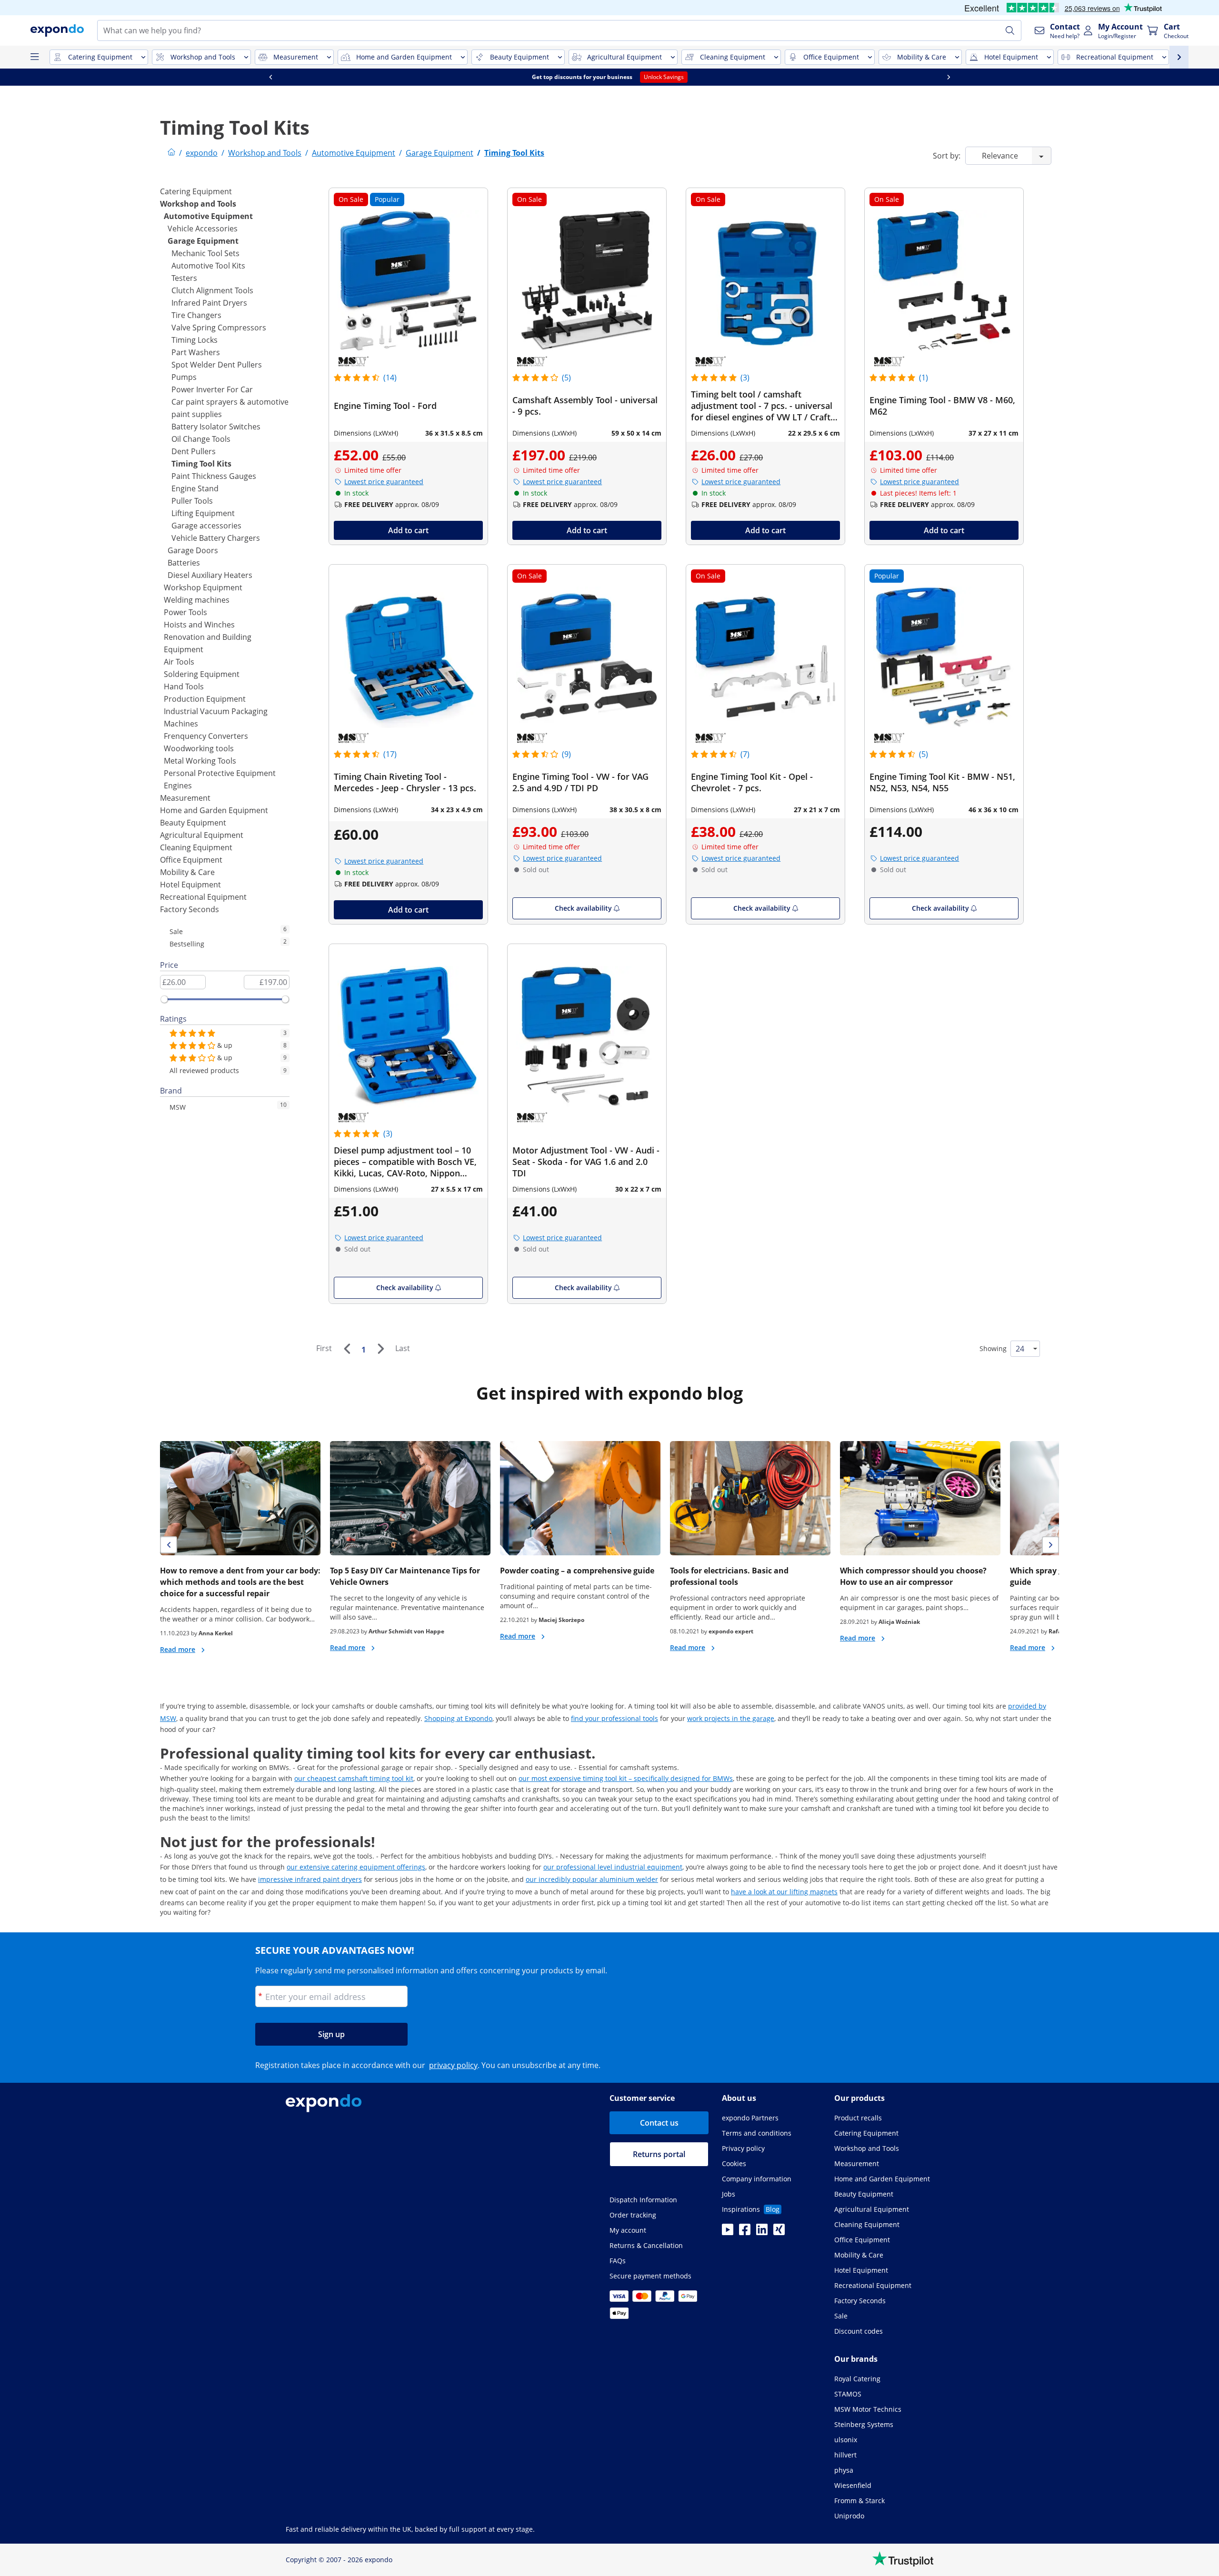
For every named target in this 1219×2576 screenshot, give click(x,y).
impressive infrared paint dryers (310, 1879)
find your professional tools (614, 1718)
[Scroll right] (949, 77)
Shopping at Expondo (458, 1718)
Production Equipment (205, 699)
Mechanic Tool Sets (205, 253)
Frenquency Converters (206, 736)
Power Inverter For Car (212, 389)
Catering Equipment (196, 191)
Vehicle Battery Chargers (216, 538)
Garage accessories (206, 526)
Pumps (184, 377)
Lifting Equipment (203, 513)
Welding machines (197, 600)
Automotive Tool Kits (208, 266)
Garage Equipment (203, 241)
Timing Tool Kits (201, 464)
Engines (178, 786)
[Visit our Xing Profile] (779, 2232)
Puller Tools (192, 501)
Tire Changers (196, 315)
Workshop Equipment (203, 587)
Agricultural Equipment (202, 835)
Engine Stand (195, 488)
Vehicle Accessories (203, 229)
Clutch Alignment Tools (212, 290)
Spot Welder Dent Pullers (217, 365)
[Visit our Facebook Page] (745, 2232)
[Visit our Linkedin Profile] (762, 2232)
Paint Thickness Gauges (214, 476)
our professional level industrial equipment (613, 1867)
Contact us (659, 2123)
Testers (184, 278)
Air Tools (179, 662)
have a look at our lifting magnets (784, 1892)
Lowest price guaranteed (384, 482)
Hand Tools (184, 686)
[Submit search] (1010, 30)
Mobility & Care (187, 872)
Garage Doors (193, 550)
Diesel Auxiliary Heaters (210, 575)
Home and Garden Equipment (214, 810)
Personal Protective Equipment (220, 773)
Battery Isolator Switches (216, 427)
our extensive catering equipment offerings (356, 1867)
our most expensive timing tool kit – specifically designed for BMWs (626, 1778)
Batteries (184, 563)
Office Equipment (191, 860)
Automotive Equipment (208, 216)
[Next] (380, 1349)
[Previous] (347, 1349)
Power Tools (185, 612)
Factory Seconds (190, 909)
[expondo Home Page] (171, 153)
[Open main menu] (34, 57)
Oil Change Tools (201, 439)
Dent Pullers (194, 451)
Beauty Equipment (193, 823)
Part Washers (196, 352)
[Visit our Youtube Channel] (728, 2232)
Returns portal (659, 2154)
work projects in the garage (731, 1718)
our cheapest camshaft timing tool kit (354, 1778)
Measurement (185, 798)
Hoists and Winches (199, 625)
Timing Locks (195, 340)
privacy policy (453, 2065)
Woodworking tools (199, 748)
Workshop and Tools (198, 204)
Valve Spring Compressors (219, 328)
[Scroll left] (270, 77)
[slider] (164, 999)
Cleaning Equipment (196, 847)
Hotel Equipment (190, 885)
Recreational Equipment (203, 897)
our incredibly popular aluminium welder (592, 1879)
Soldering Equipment (202, 674)
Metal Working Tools (200, 761)
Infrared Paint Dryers (209, 303)
